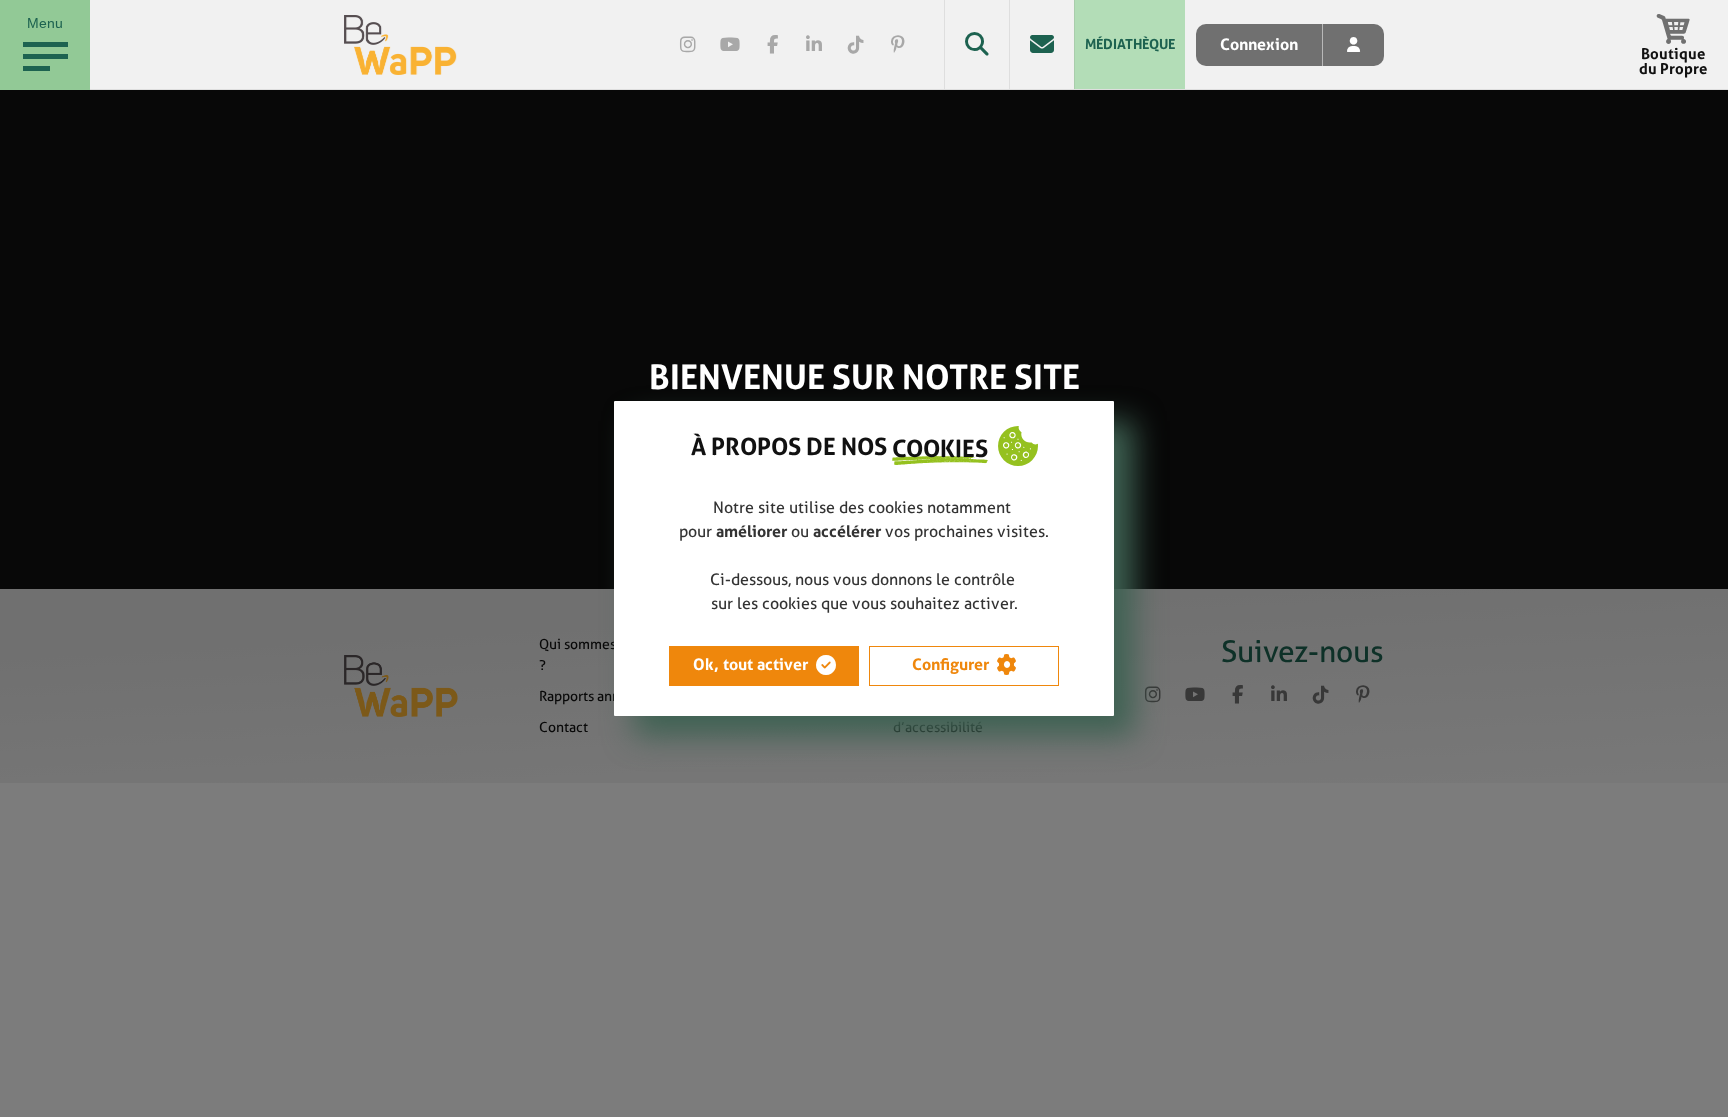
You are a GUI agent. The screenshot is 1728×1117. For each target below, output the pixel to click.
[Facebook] (772, 45)
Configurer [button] (950, 664)
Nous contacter (1041, 44)
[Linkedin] (814, 45)
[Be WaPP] (400, 45)
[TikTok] (856, 45)
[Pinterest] (898, 45)
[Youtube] (730, 45)
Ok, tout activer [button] (750, 664)
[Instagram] (688, 45)
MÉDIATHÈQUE (1130, 44)
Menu (45, 23)
